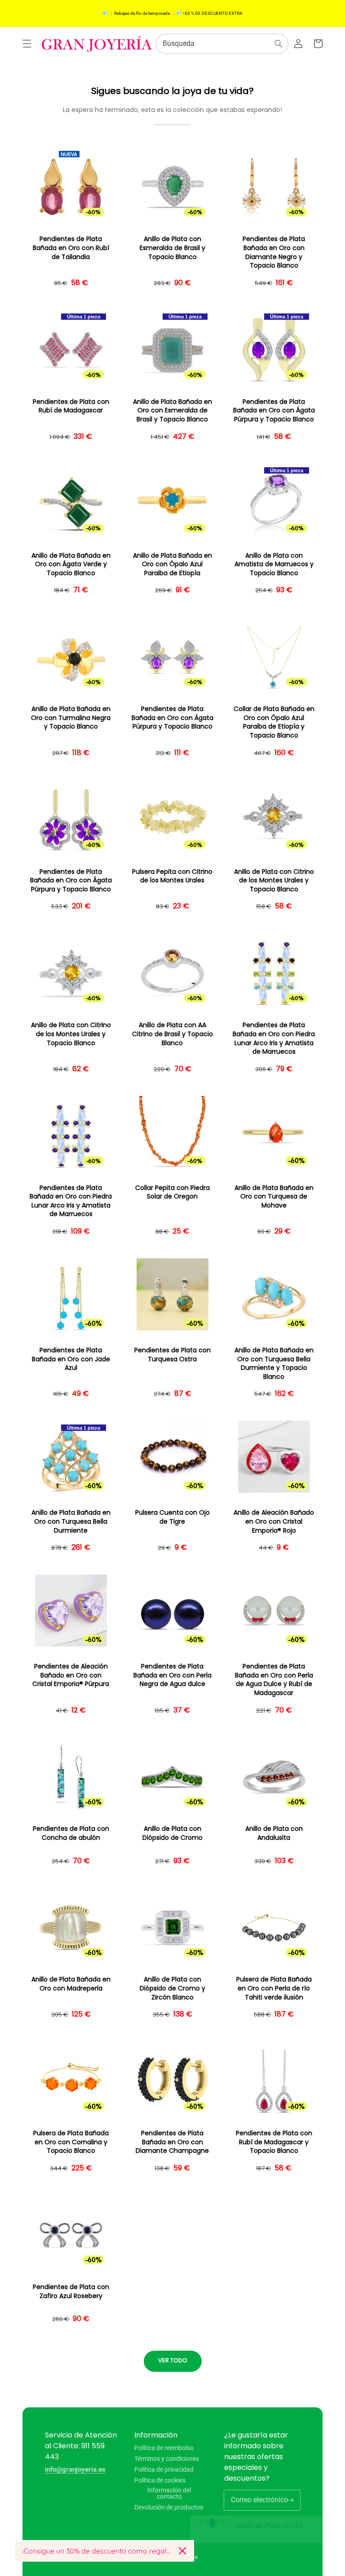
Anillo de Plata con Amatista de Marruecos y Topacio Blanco (274, 564)
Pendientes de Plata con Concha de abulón (71, 1833)
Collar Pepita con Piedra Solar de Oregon (172, 1192)
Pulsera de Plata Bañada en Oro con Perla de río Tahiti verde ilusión (274, 1988)
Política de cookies (160, 2480)
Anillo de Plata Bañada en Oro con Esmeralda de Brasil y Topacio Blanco (172, 411)
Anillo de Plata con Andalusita (274, 1833)
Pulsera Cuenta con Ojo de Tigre (172, 1517)
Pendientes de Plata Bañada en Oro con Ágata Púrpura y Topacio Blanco (274, 411)
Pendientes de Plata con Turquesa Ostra (172, 1355)
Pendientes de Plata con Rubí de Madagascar (71, 406)
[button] (27, 44)
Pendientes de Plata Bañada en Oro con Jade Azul (71, 1359)
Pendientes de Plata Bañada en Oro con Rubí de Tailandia (71, 248)
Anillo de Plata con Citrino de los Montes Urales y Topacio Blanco (274, 881)
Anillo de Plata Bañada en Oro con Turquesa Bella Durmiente (71, 1521)
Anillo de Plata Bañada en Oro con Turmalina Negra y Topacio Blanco (71, 718)
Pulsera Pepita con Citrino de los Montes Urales (172, 876)
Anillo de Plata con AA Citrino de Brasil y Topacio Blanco (172, 1034)
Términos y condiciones (167, 2459)
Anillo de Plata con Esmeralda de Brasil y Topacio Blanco (172, 248)
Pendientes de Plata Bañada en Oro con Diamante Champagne (172, 2142)
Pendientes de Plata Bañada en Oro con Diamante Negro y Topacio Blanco (274, 252)
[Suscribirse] (290, 2500)
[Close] (182, 2551)
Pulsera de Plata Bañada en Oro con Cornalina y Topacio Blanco (71, 2142)
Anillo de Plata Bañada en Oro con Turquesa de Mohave (274, 1197)
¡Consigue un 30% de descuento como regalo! (97, 2551)
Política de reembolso (164, 2448)
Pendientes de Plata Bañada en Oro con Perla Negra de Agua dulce (172, 1675)
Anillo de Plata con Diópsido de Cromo (172, 1833)
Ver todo (173, 2360)
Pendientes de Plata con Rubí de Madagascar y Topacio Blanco (274, 2142)
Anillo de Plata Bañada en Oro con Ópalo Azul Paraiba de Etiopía (172, 564)
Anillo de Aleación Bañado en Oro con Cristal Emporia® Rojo (274, 1521)
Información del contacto (169, 2493)
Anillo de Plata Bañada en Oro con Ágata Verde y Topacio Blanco (71, 564)
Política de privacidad (164, 2469)
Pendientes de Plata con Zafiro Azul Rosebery (71, 2292)
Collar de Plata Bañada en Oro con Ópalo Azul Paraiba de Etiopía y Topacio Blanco (274, 722)
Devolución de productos (169, 2507)
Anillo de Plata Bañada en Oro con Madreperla (71, 1984)
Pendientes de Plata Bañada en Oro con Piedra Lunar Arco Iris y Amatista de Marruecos (274, 1038)
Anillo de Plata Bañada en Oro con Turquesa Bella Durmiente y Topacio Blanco (274, 1364)
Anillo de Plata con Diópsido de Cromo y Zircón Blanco (172, 1988)
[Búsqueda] (279, 44)
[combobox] (222, 44)
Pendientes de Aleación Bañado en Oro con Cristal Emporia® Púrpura (71, 1675)
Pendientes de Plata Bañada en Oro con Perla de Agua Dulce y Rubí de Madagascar (274, 1680)
